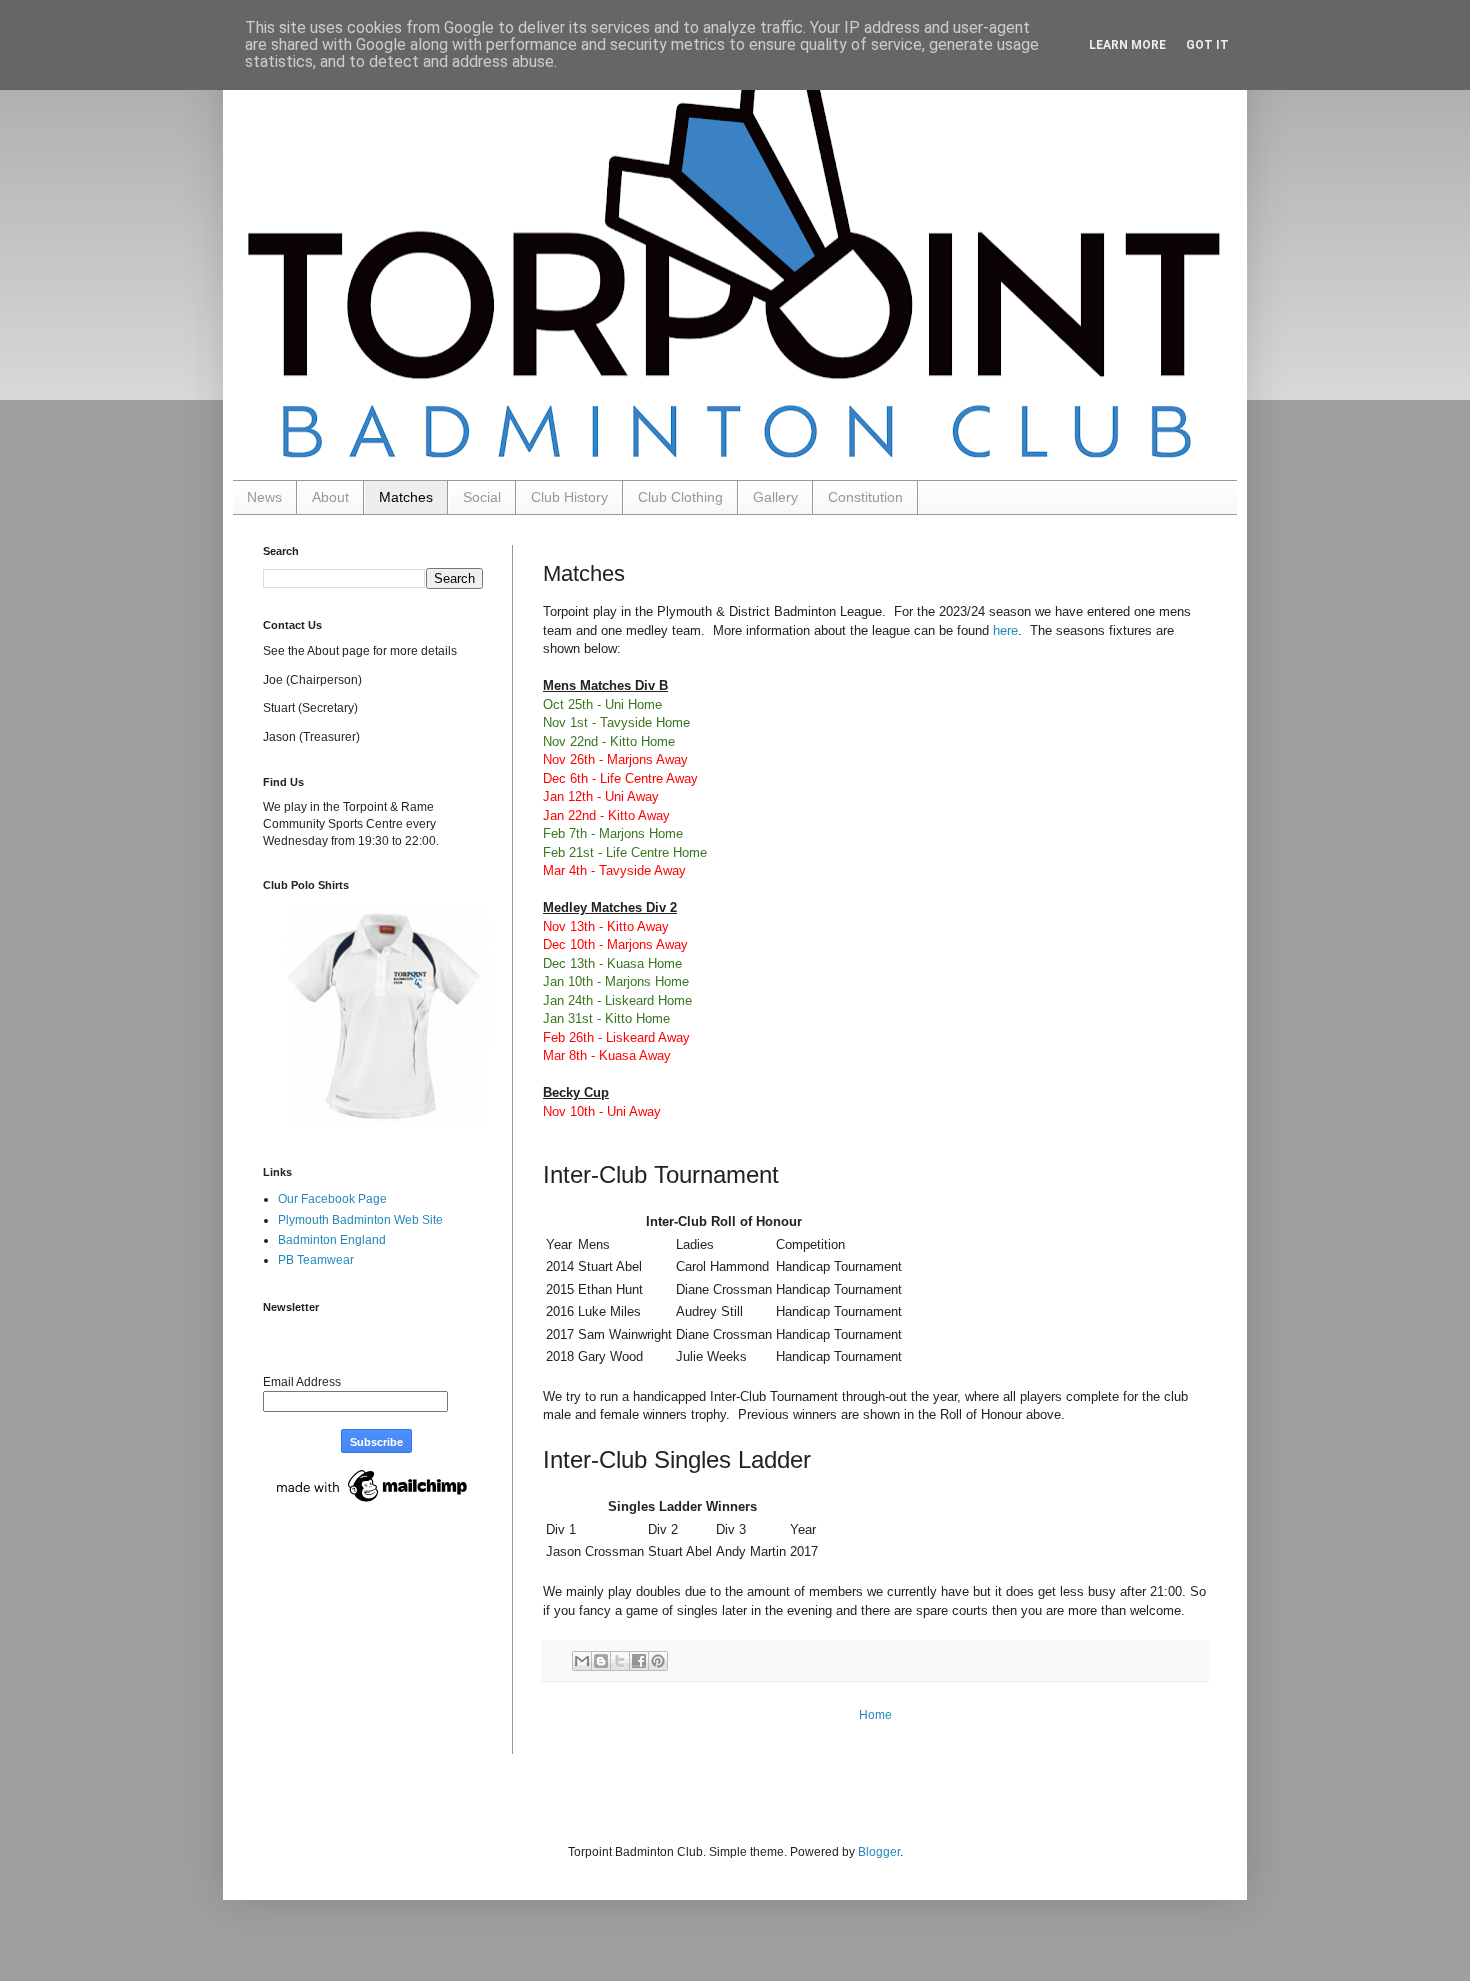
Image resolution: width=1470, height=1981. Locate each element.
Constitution (865, 497)
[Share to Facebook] (639, 1661)
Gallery (775, 497)
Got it (1207, 45)
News (264, 497)
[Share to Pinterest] (658, 1661)
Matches (406, 497)
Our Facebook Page (332, 1199)
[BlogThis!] (601, 1661)
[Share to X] (620, 1661)
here (1005, 630)
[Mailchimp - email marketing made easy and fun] (373, 1503)
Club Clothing (680, 497)
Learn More (1127, 45)
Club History (569, 497)
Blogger (879, 1852)
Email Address (302, 1382)
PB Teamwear (316, 1260)
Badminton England (332, 1240)
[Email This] (582, 1661)
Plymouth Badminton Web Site (360, 1220)
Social (482, 497)
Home (875, 1715)
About (330, 497)
